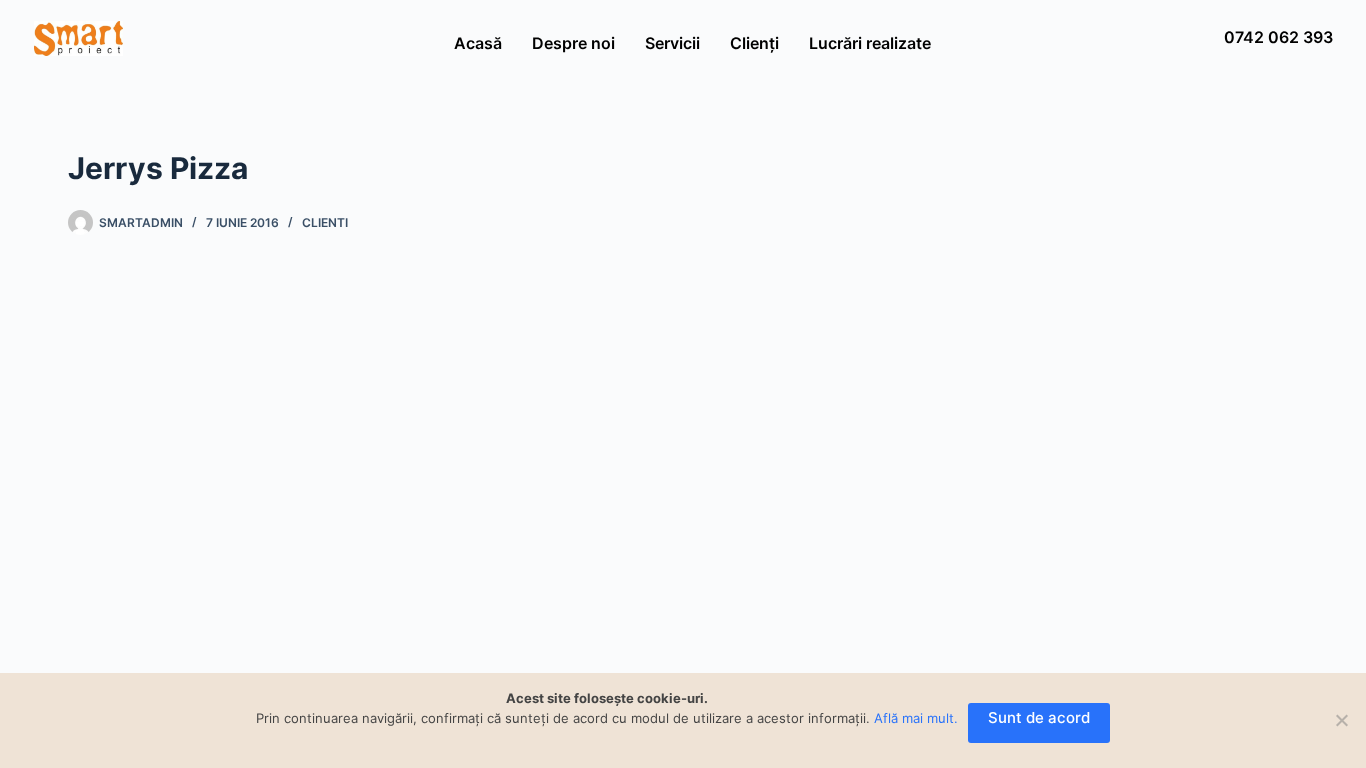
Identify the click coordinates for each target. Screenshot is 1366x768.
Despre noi (573, 43)
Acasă (478, 43)
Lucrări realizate (870, 43)
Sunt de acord (1039, 717)
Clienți (754, 43)
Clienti (325, 222)
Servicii (672, 43)
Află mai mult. (916, 718)
